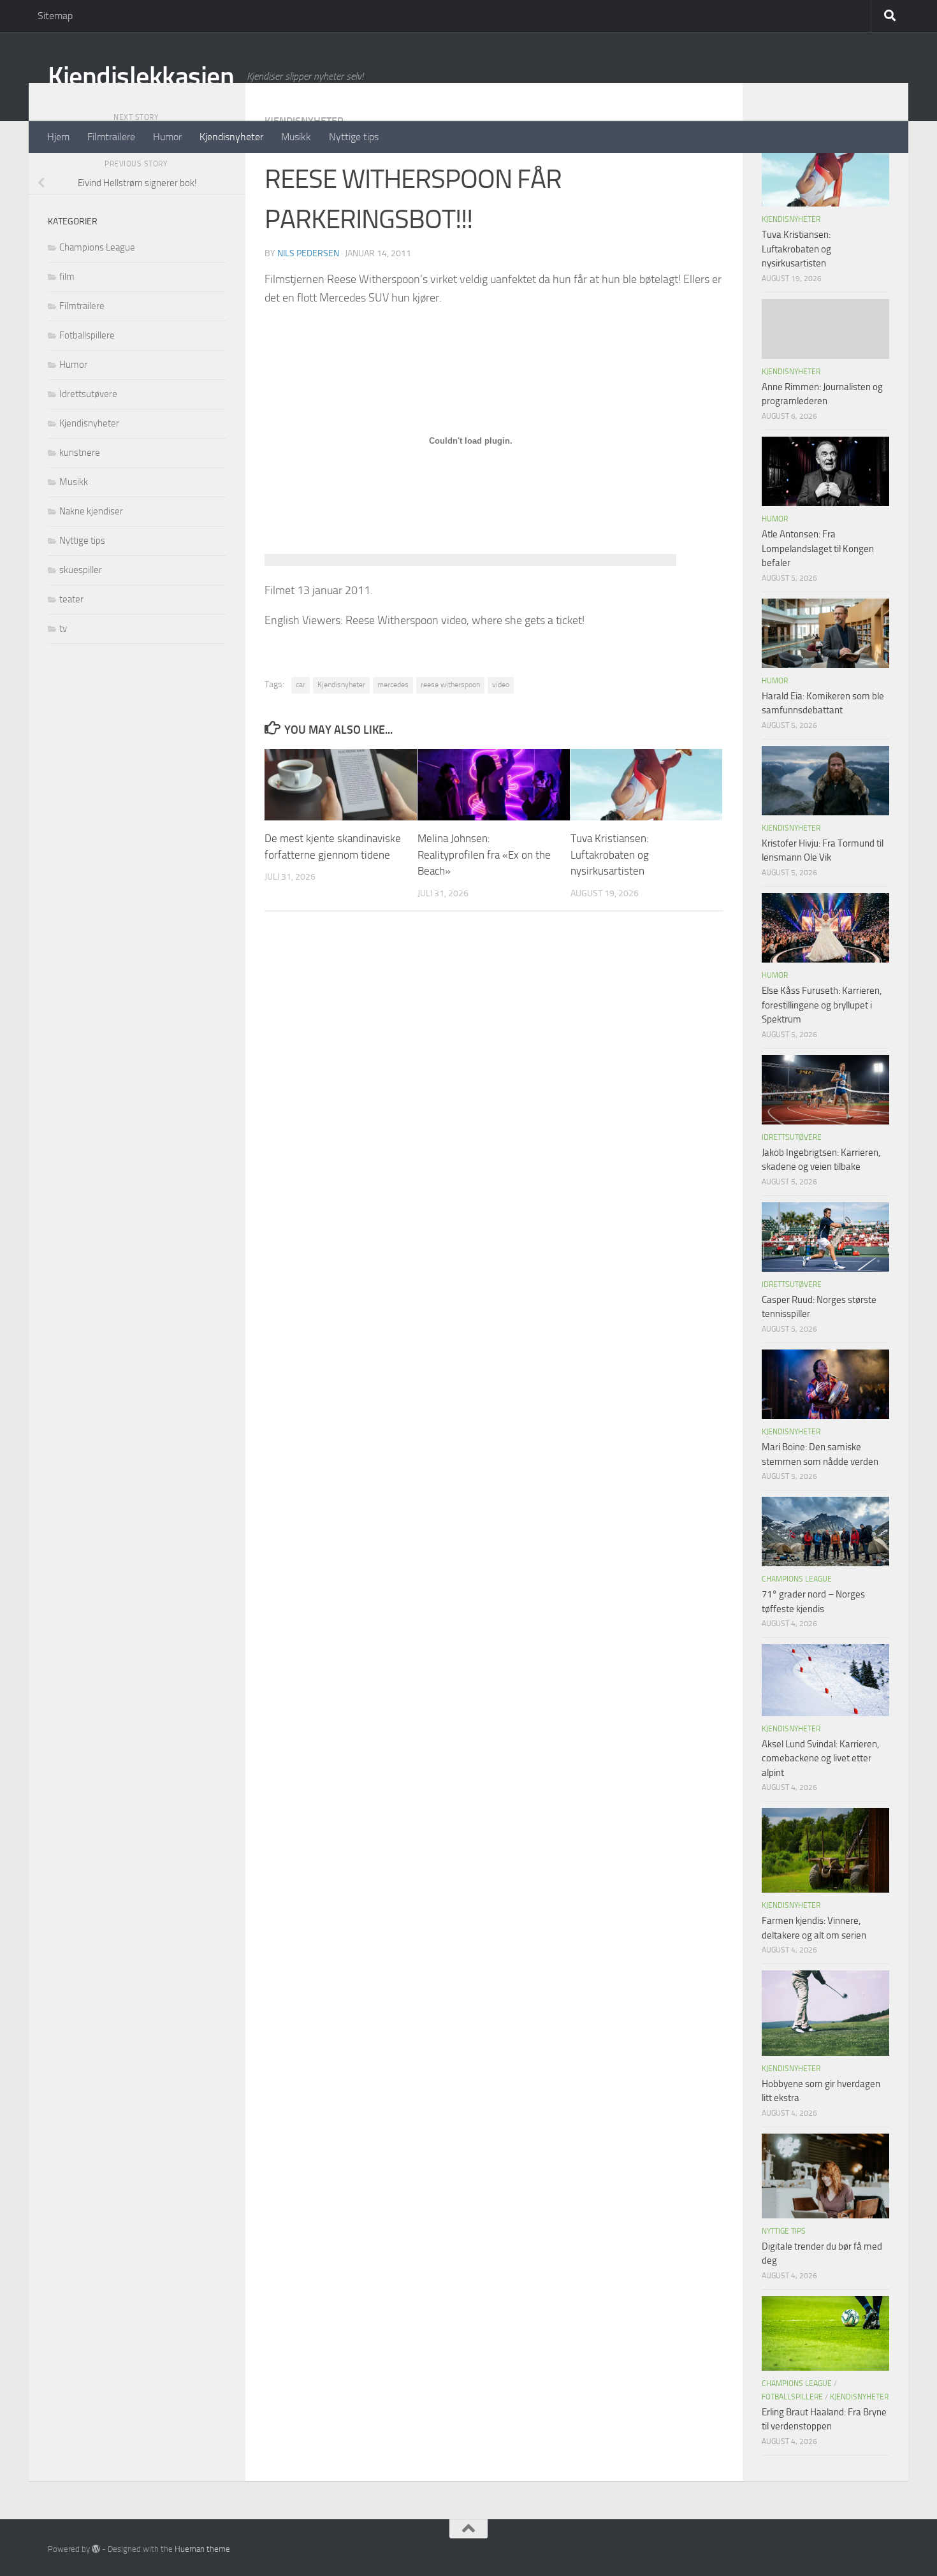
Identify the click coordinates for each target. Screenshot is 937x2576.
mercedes (393, 685)
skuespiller (81, 570)
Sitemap (55, 16)
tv (63, 629)
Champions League (97, 247)
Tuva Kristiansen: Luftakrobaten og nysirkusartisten (610, 855)
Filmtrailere (111, 137)
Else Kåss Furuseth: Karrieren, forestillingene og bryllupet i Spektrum (822, 1005)
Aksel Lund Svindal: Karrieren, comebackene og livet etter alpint (820, 1758)
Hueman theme (202, 2549)
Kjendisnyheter (231, 137)
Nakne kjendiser (91, 511)
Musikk (296, 137)
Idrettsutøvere (88, 394)
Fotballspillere (87, 335)
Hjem (58, 137)
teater (71, 599)
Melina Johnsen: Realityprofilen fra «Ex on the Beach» (484, 855)
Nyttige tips (354, 137)
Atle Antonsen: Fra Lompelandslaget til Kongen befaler (818, 549)
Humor (167, 137)
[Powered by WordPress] (96, 2549)
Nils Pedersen (308, 253)
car (301, 685)
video (501, 685)
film (67, 277)
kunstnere (80, 453)
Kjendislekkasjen (141, 76)
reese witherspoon (450, 685)
